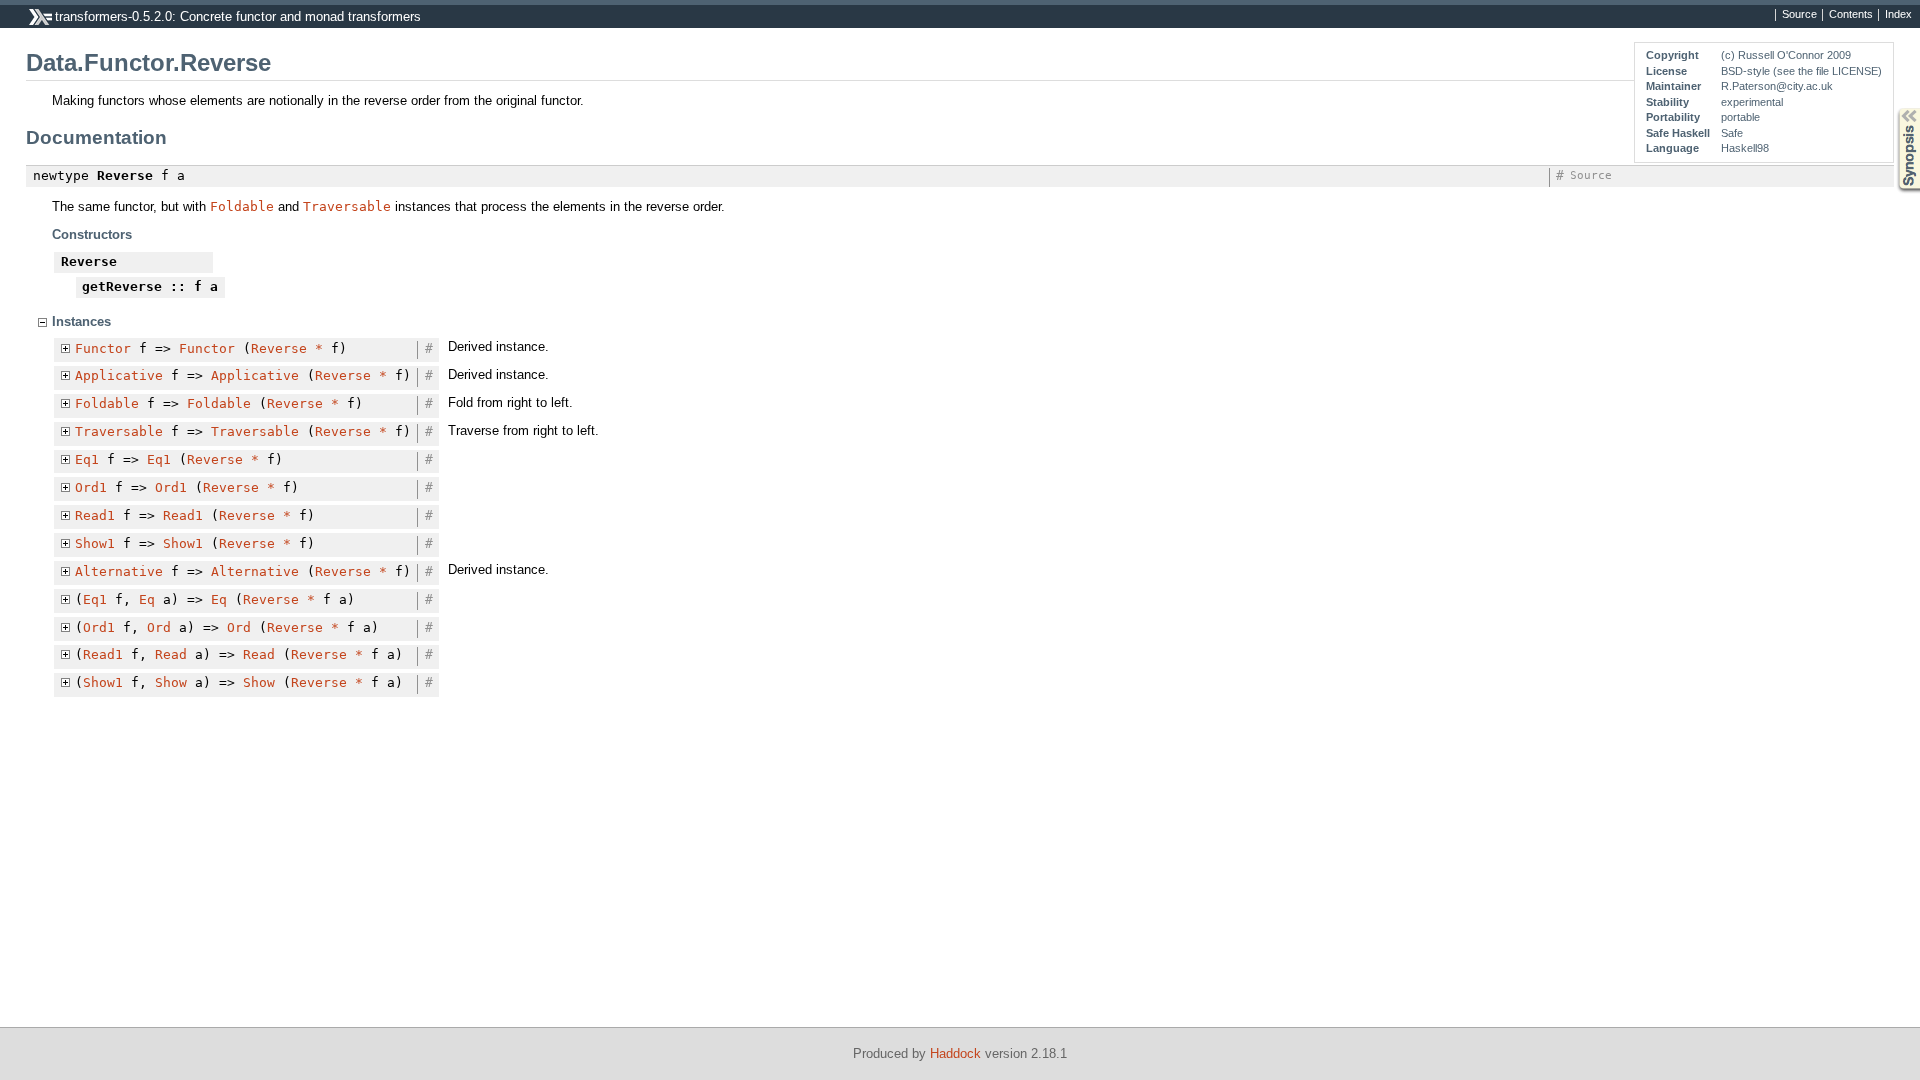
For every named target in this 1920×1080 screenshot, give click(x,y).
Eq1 (87, 459)
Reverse (279, 348)
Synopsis (1894, 108)
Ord (159, 627)
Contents (1851, 15)
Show (171, 682)
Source (1799, 15)
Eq (147, 599)
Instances (81, 321)
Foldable (242, 206)
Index (1898, 15)
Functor (103, 348)
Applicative (119, 375)
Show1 (95, 543)
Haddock (955, 1053)
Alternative (119, 571)
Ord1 (91, 487)
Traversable (347, 206)
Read (171, 654)
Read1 (95, 515)
